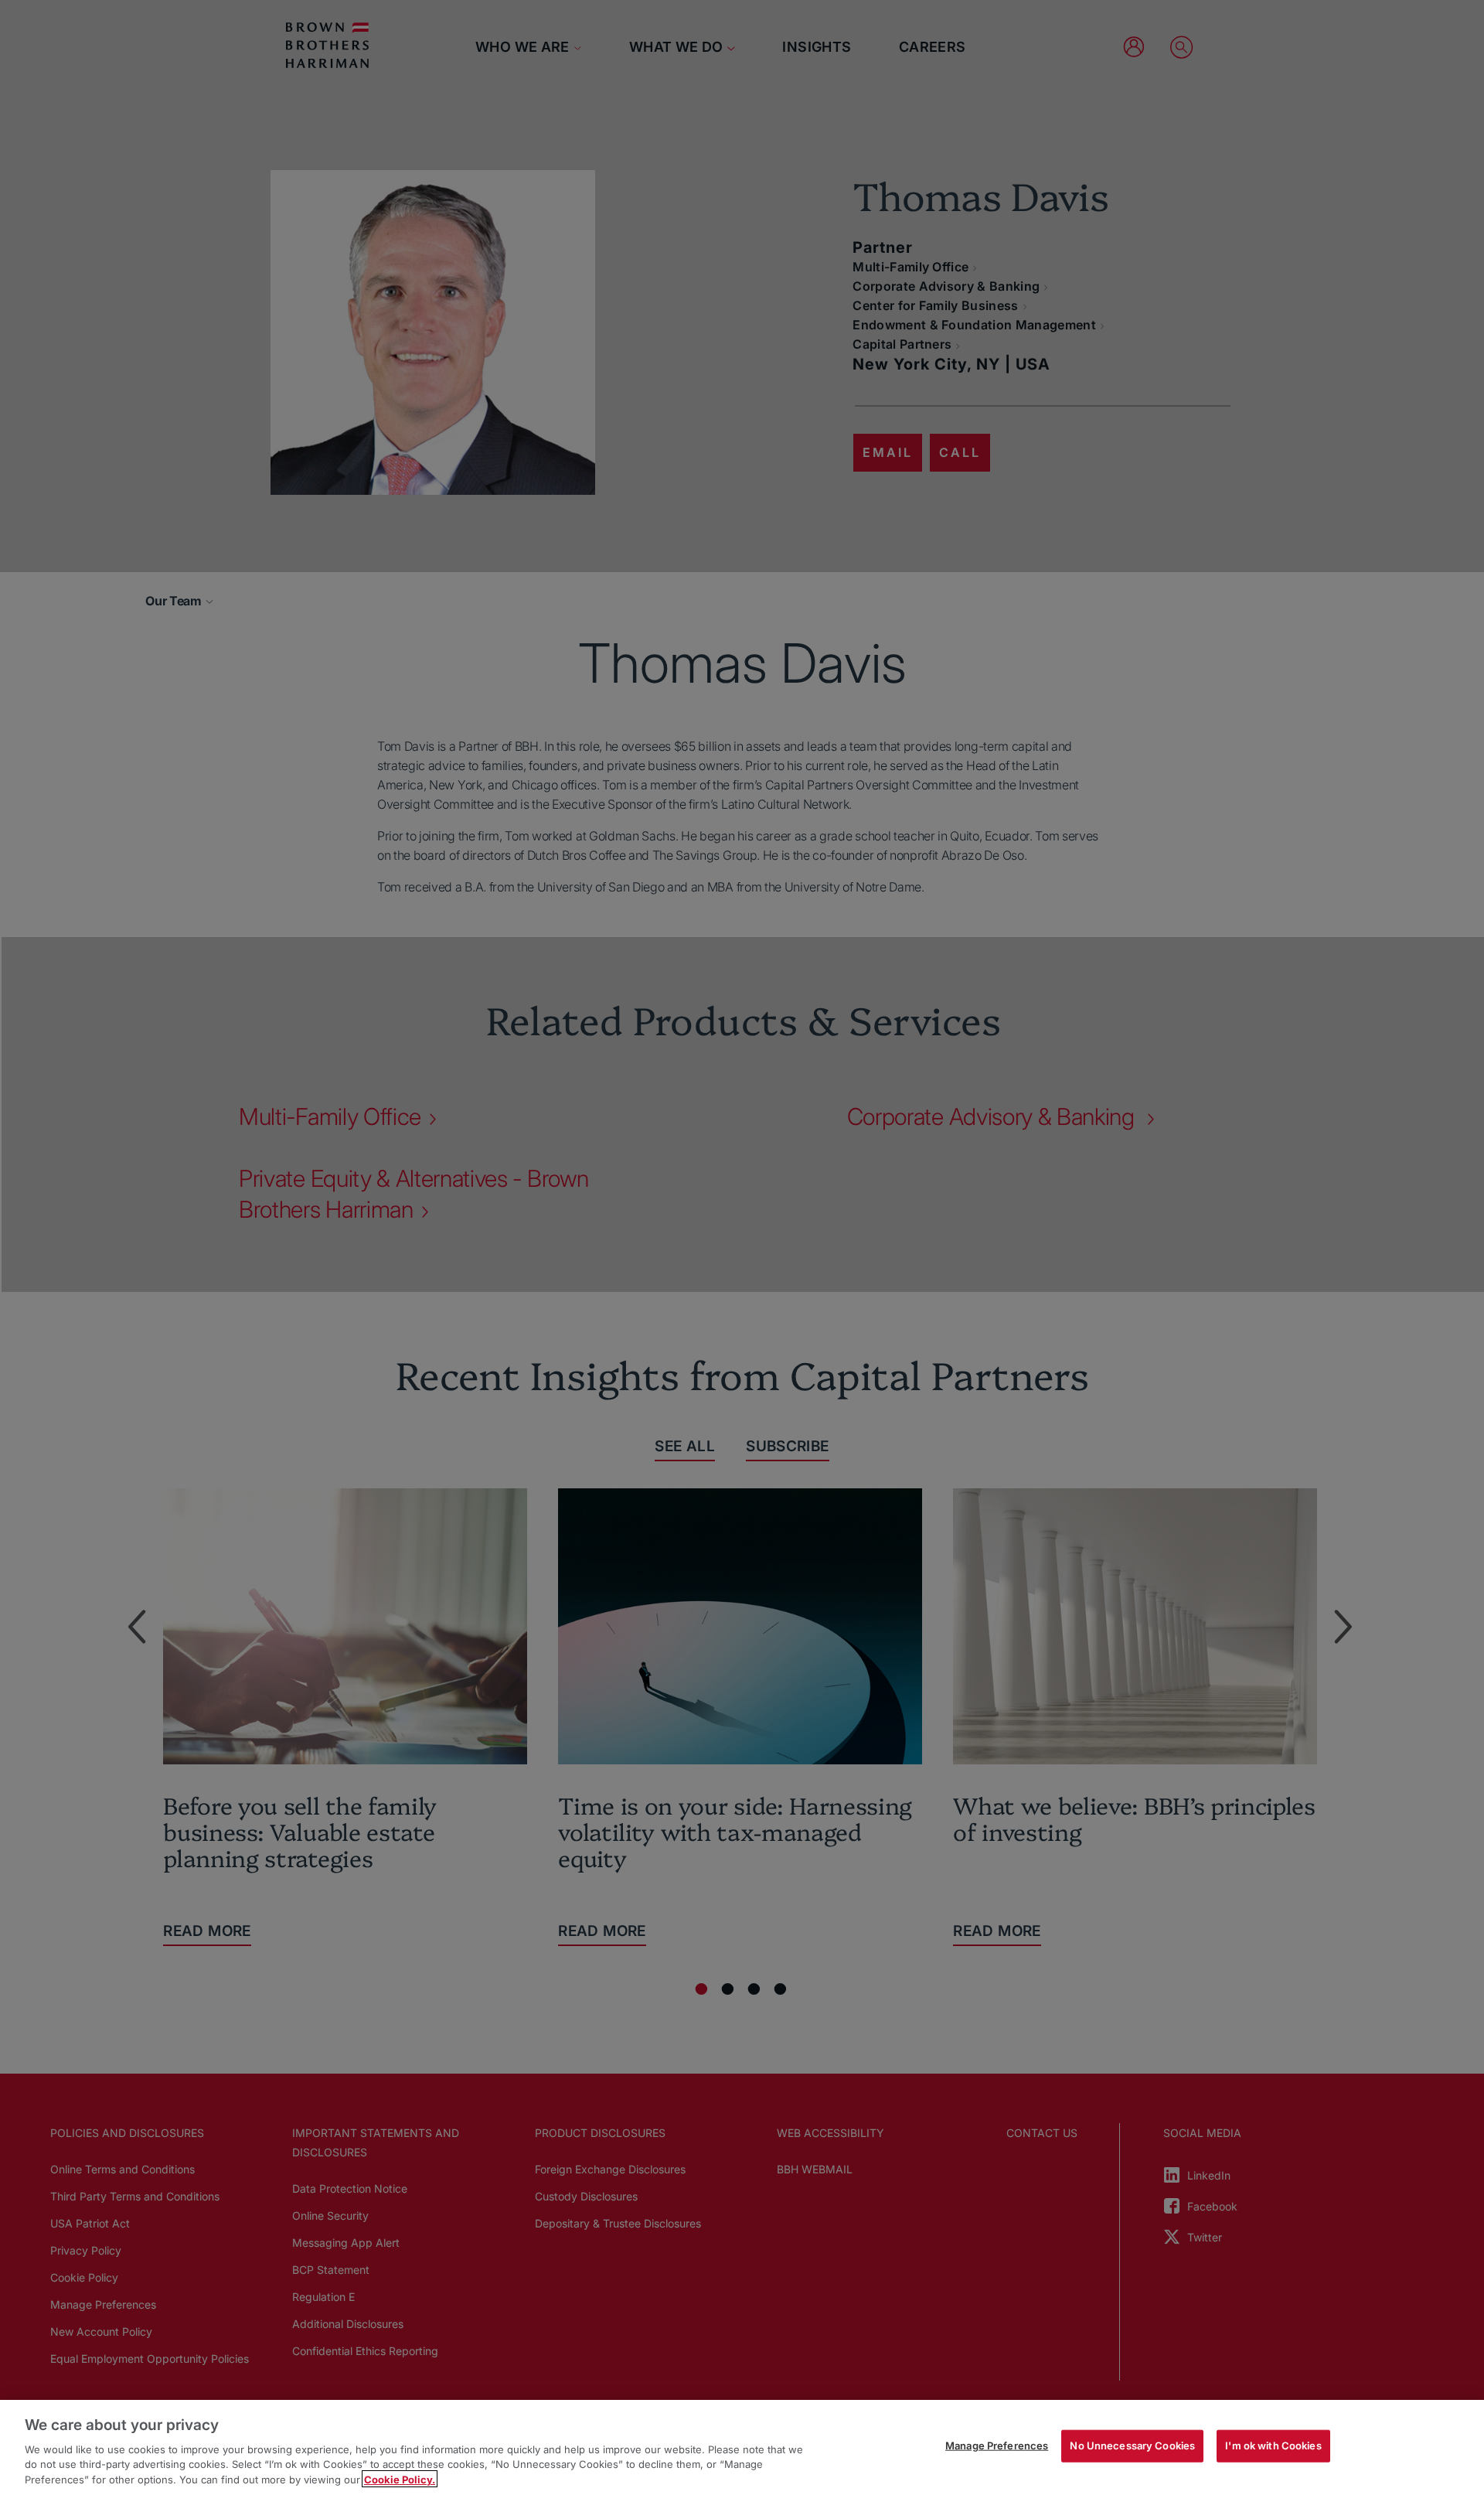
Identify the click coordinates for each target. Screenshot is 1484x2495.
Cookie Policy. (400, 2479)
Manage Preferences (997, 2446)
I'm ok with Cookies (1273, 2446)
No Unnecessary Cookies (1132, 2446)
